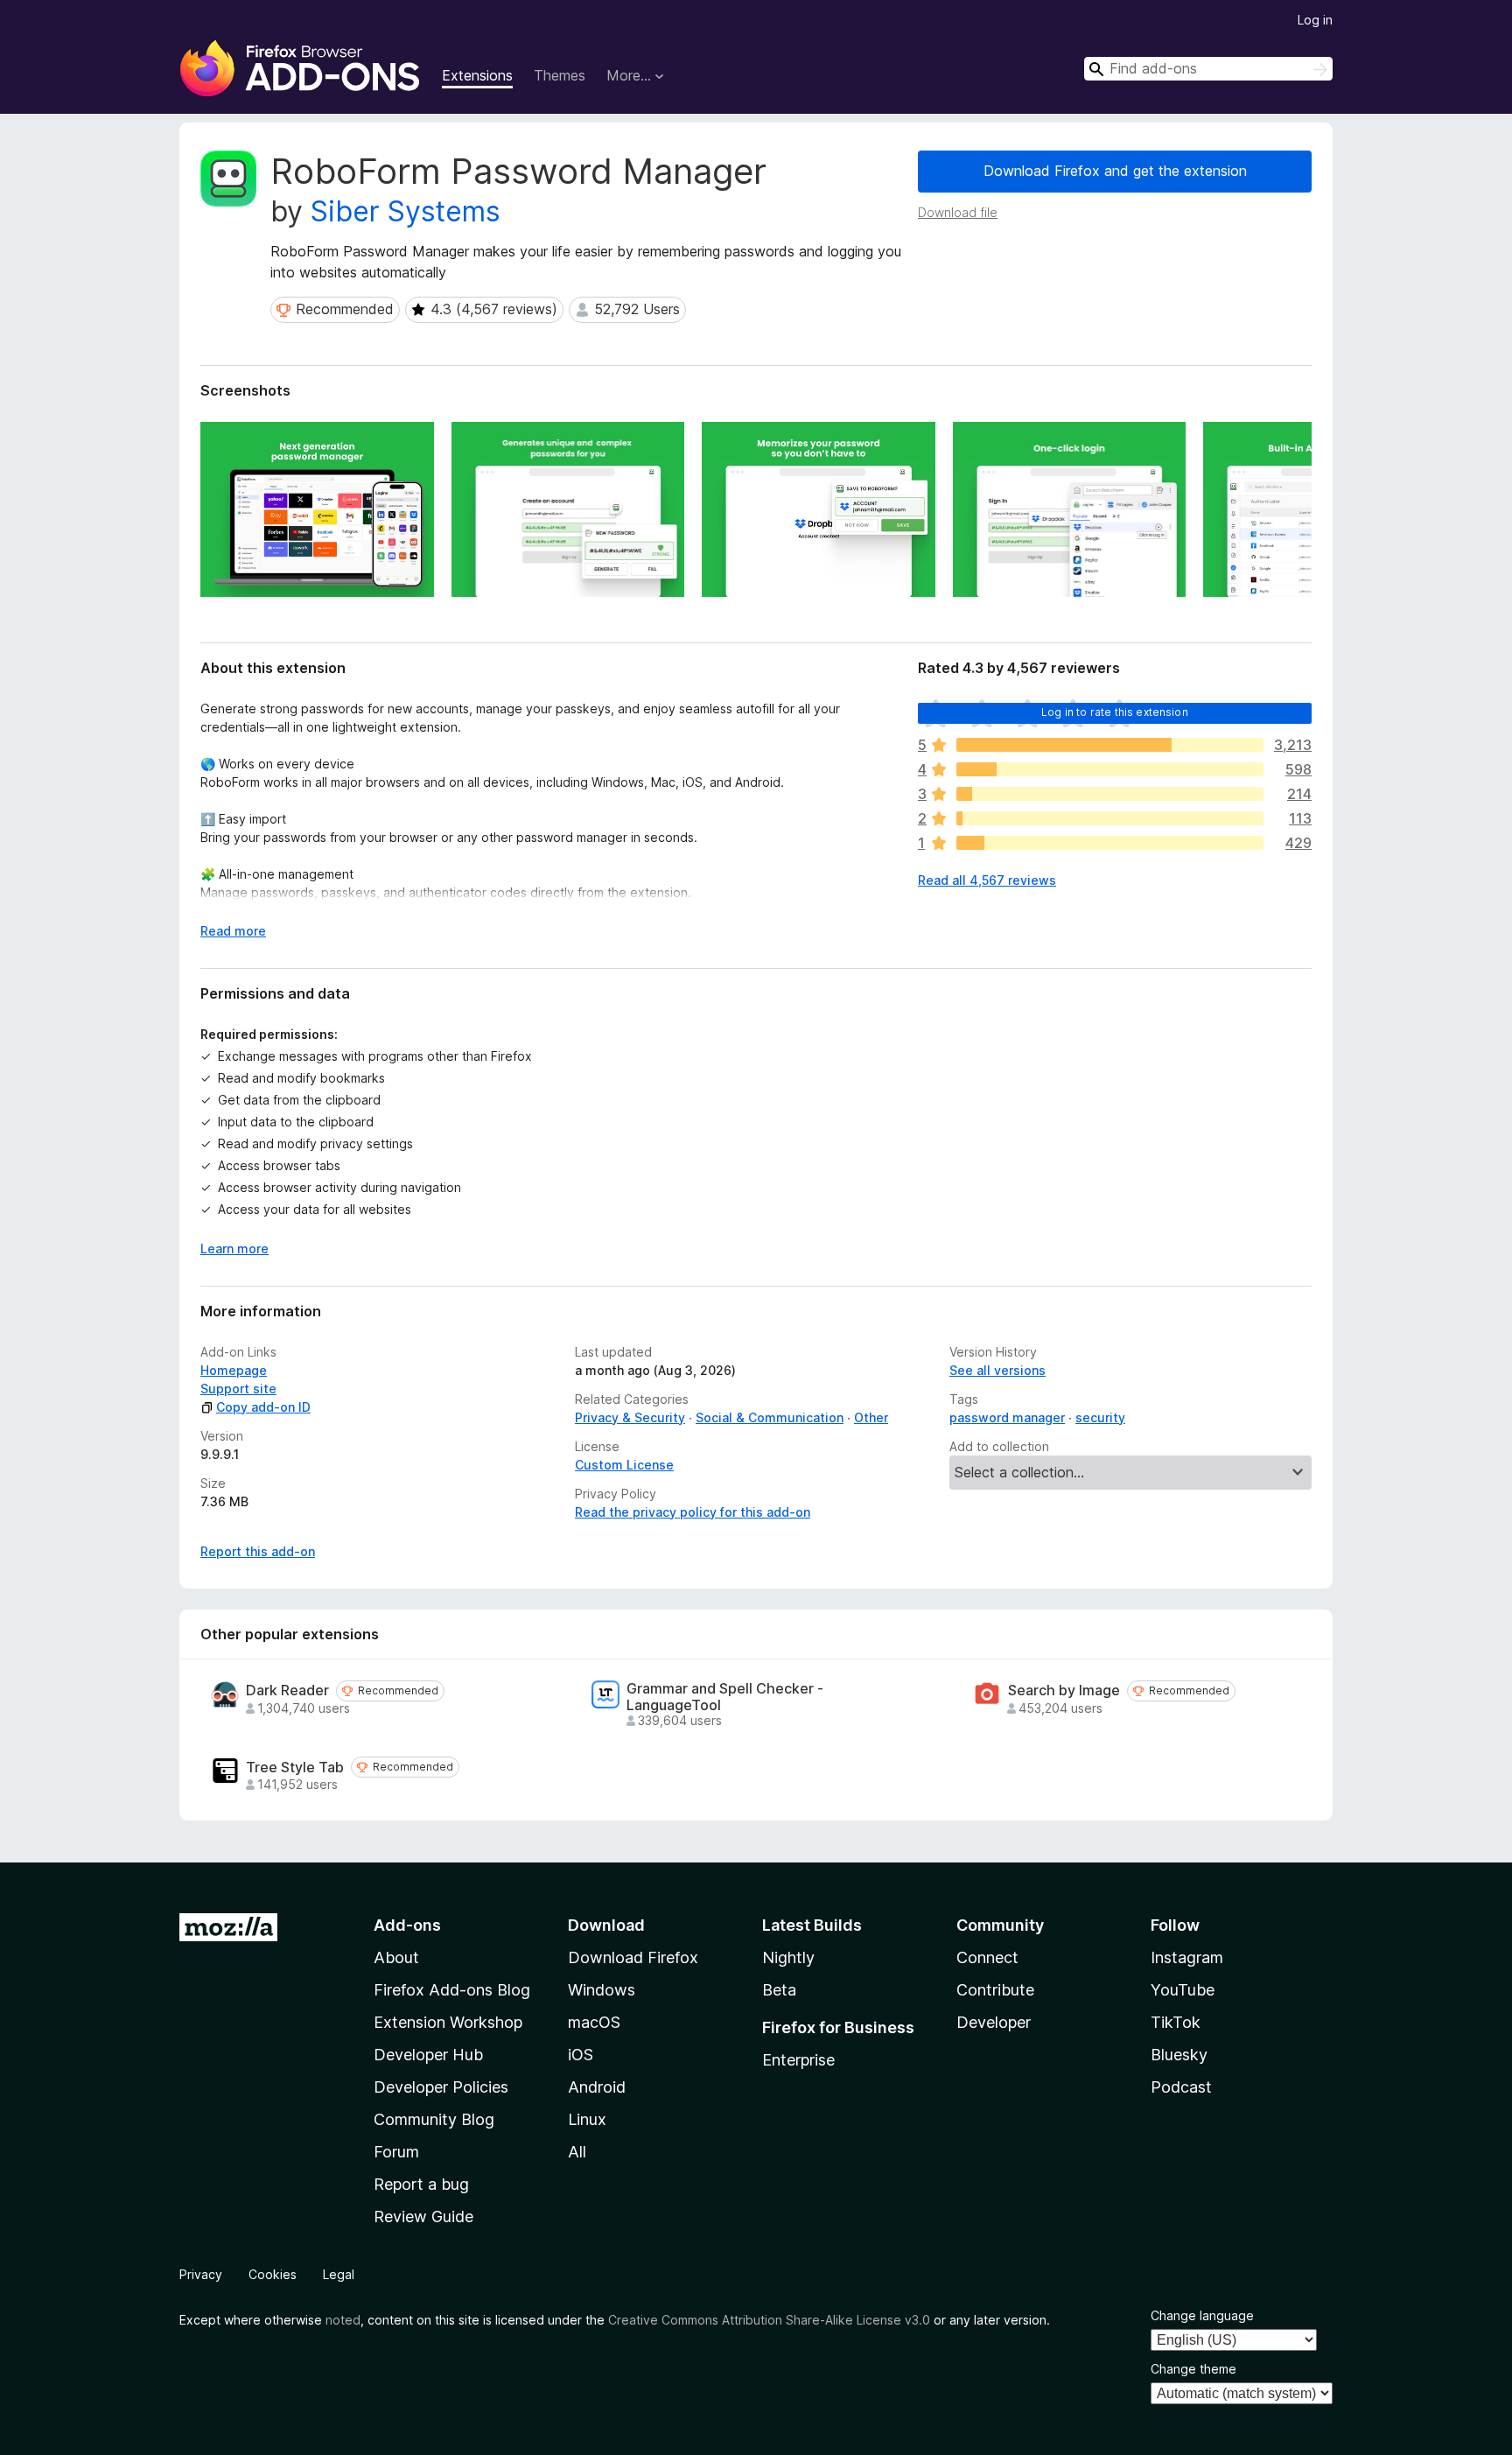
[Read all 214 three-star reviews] (1110, 794)
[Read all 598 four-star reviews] (1110, 769)
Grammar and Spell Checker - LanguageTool (725, 1697)
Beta (779, 1990)
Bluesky (1179, 2055)
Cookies (273, 2274)
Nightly (788, 1957)
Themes (560, 75)
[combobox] (1208, 69)
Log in (1315, 20)
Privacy (201, 2274)
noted (343, 2320)
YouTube (1183, 1990)
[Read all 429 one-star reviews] (1110, 843)
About (396, 1957)
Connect (987, 1957)
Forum (396, 2152)
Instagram (1187, 1957)
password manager (1007, 1417)
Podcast (1181, 2087)
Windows (602, 1990)
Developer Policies (441, 2087)
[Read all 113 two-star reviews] (1110, 818)
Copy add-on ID (263, 1407)
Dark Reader (287, 1690)
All (577, 2152)
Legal (339, 2274)
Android (597, 2087)
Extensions (477, 75)
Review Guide (423, 2217)
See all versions (997, 1370)
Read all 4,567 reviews (987, 880)
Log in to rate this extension (1115, 712)
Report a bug (421, 2184)
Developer (994, 2022)
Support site (238, 1389)
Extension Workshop (448, 2022)
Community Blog (434, 2119)
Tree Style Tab (295, 1768)
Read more (233, 931)
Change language (1202, 2315)
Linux (587, 2119)
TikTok (1176, 2022)
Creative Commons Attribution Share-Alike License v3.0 (769, 2320)
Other (871, 1417)
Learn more (234, 1249)
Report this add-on (258, 1551)
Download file (958, 212)
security (1100, 1417)
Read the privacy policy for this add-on (693, 1512)
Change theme (1193, 2369)
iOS (581, 2055)
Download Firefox (633, 1957)
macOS (594, 2022)
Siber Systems (406, 211)
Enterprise (798, 2060)
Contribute (995, 1990)
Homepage (234, 1370)
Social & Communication (770, 1417)
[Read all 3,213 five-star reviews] (1110, 745)
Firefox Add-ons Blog (452, 1990)
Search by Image (1064, 1690)
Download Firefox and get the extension (1115, 171)
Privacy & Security (630, 1417)
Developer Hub (428, 2055)
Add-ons (407, 1925)
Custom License (624, 1465)
